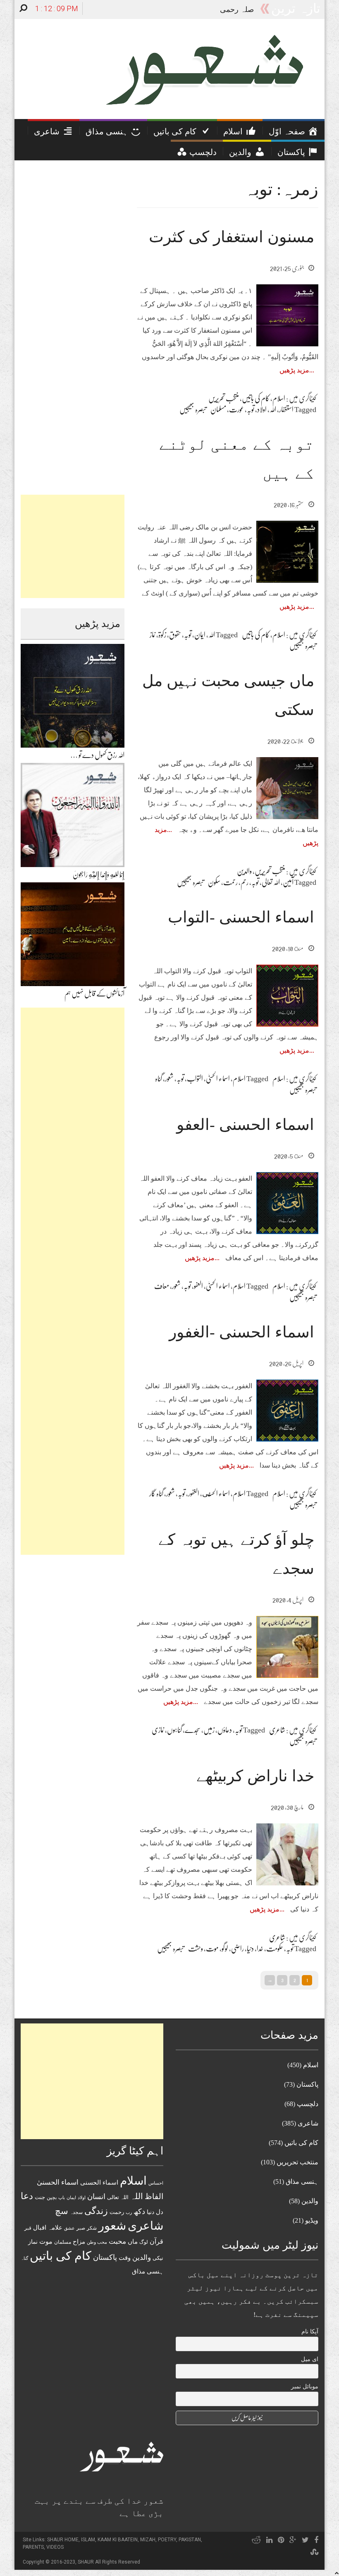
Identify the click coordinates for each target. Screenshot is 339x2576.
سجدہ (76, 2212)
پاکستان (105, 2257)
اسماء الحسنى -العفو (245, 1125)
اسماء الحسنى (216, 1494)
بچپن (52, 2198)
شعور (169, 1079)
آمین (288, 882)
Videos (55, 2547)
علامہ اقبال (48, 2227)
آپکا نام (310, 2332)
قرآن (156, 2241)
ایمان (200, 635)
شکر (92, 2228)
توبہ (251, 410)
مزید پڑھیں (294, 370)
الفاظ (154, 2196)
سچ (62, 2211)
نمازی (158, 1730)
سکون (214, 882)
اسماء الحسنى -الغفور (242, 1332)
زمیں (209, 1730)
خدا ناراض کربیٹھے (255, 1776)
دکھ (139, 2211)
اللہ (273, 410)
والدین (244, 871)
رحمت (230, 882)
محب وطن (97, 2242)
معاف (162, 1286)
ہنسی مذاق (148, 2271)
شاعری (277, 1730)
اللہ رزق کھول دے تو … (97, 755)
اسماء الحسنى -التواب (241, 917)
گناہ (159, 1079)
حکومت (275, 1949)
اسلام (279, 398)
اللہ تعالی (271, 882)
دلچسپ (308, 2104)
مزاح (79, 2241)
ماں (133, 2241)
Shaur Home (63, 2540)
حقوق (175, 635)
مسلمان (218, 410)
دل (160, 2212)
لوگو (225, 1949)
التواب (195, 1079)
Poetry (167, 2540)
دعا (27, 2196)
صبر (81, 2228)
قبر (28, 2228)
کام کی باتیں (256, 398)
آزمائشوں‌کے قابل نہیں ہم (94, 994)
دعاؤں (225, 1730)
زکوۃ (162, 635)
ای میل (310, 2359)
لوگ (144, 2242)
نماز (153, 635)
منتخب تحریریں (224, 398)
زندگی (96, 2211)
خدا (260, 1949)
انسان (96, 2197)
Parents (33, 2547)
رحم (245, 882)
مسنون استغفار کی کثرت (232, 237)
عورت (236, 410)
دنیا (250, 1949)
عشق (69, 2228)
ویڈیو (312, 2220)
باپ (62, 2197)
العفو (198, 1286)
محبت (117, 2241)
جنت (40, 2197)
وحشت (196, 1949)
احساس (156, 2183)
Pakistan (190, 2540)
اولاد (262, 410)
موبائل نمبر (305, 2387)
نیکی (158, 2258)
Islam (88, 2540)
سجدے (193, 1730)
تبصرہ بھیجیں (193, 410)
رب (129, 2212)
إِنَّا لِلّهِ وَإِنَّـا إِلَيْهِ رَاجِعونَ (99, 875)
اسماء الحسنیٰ (218, 1079)
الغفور (194, 1494)
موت (212, 1949)
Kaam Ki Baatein (118, 2540)
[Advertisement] (73, 546)
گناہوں (174, 1730)
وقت (125, 2258)
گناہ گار (156, 1494)
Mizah (148, 2540)
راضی (238, 1949)
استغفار (286, 410)
